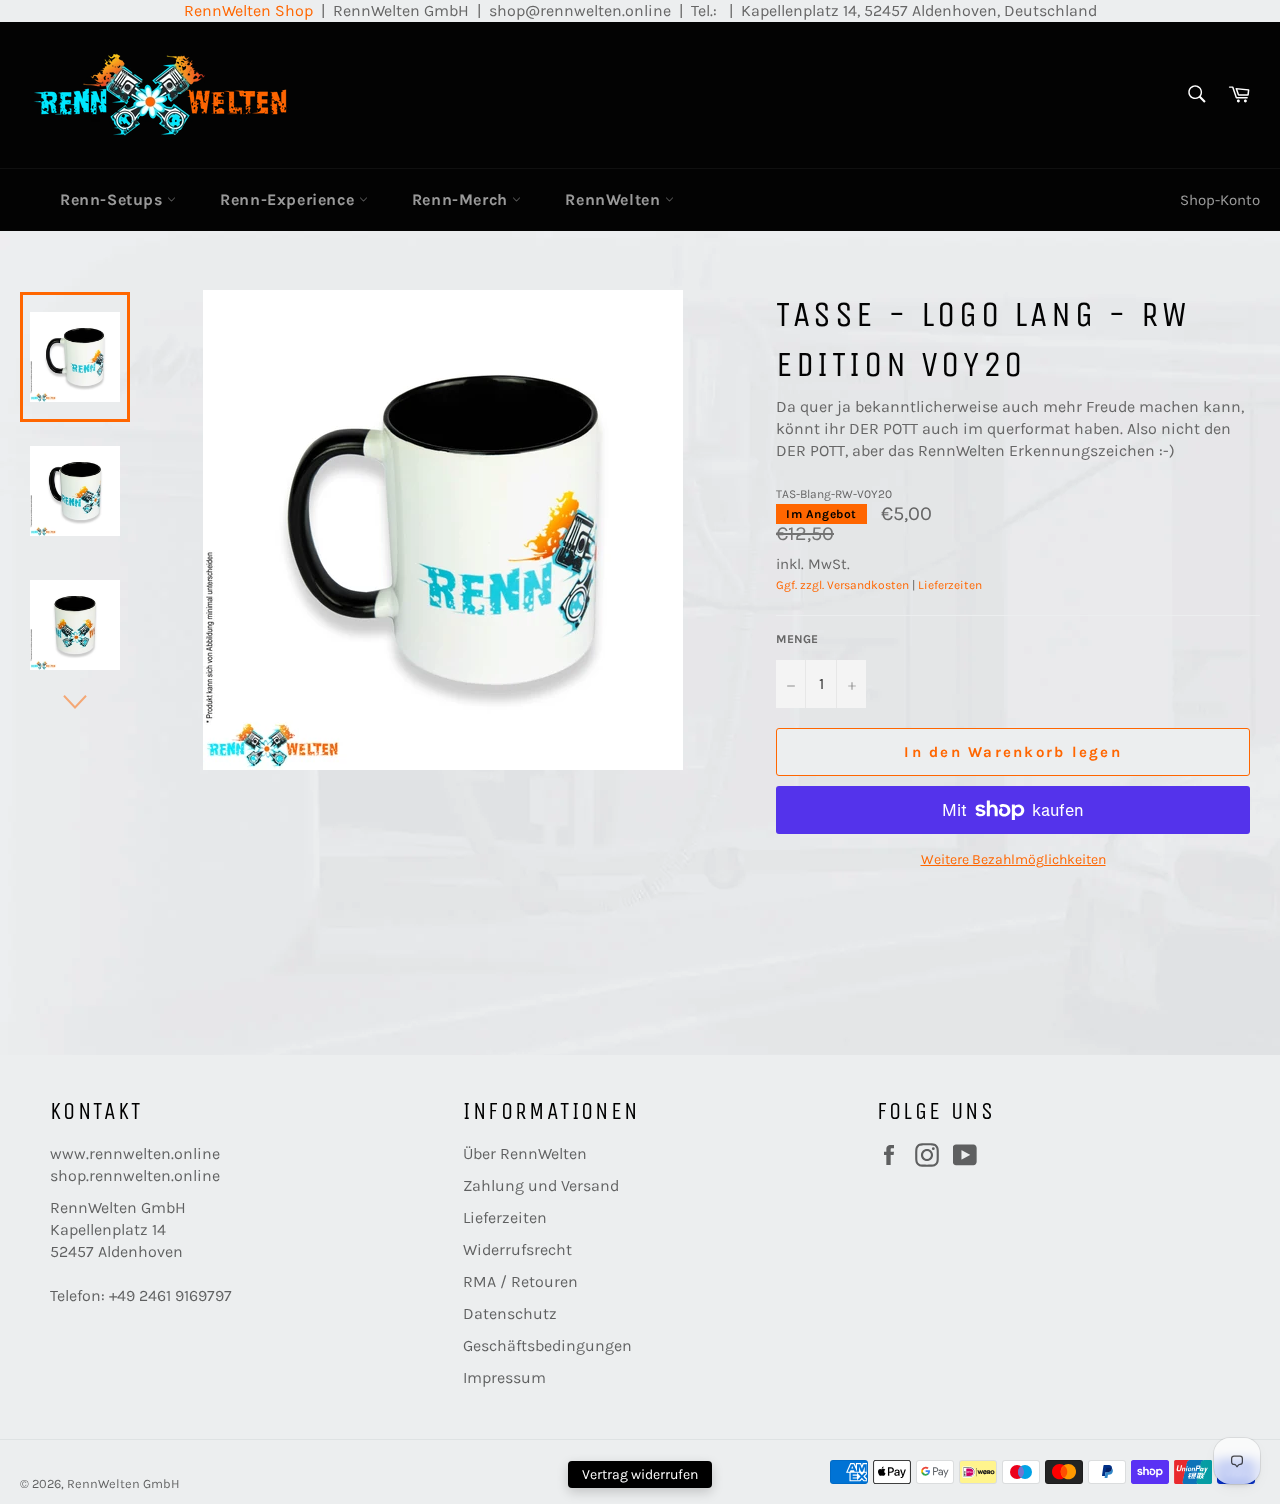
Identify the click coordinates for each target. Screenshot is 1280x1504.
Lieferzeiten (950, 585)
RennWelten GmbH (123, 1483)
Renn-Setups (113, 199)
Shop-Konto (1220, 200)
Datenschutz (510, 1313)
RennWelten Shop (248, 10)
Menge (797, 639)
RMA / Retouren (520, 1281)
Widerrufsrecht (517, 1249)
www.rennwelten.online (135, 1153)
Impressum (504, 1377)
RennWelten (615, 199)
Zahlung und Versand (541, 1185)
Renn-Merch (462, 199)
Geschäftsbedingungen (547, 1345)
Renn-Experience (289, 199)
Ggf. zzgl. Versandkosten (842, 585)
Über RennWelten (525, 1153)
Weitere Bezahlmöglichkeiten (1013, 859)
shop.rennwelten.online (135, 1175)
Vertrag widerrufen (640, 1474)
